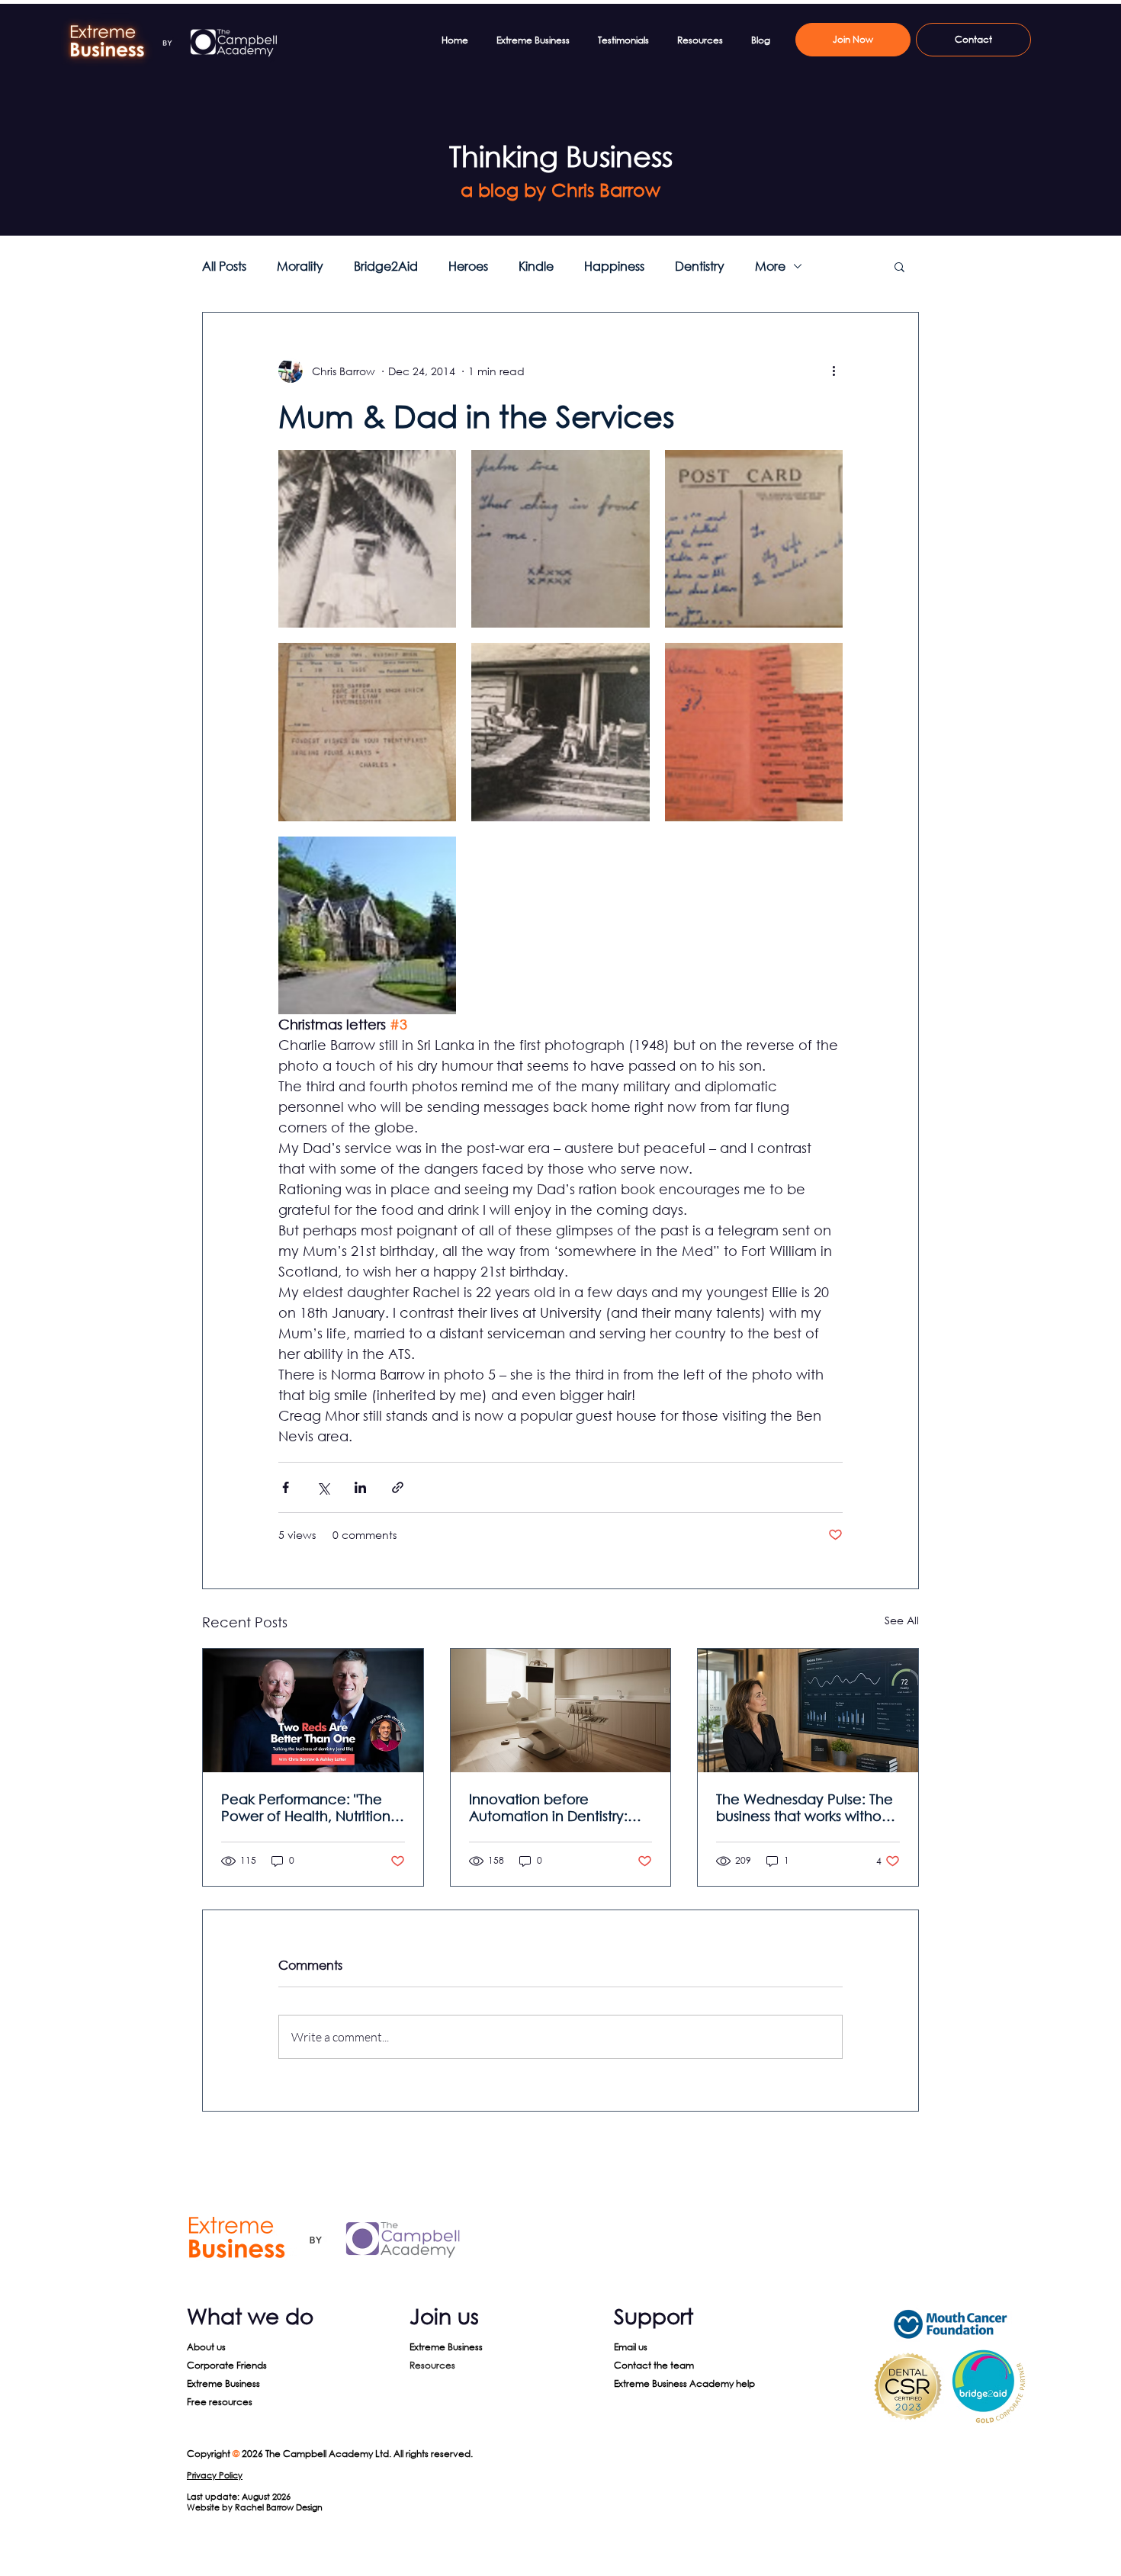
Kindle (536, 266)
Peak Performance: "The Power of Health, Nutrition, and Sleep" (308, 1807)
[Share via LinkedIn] (360, 1487)
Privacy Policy (215, 2475)
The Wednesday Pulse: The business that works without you (805, 1807)
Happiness (614, 266)
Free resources (220, 2402)
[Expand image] (367, 539)
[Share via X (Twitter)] (323, 1487)
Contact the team (654, 2365)
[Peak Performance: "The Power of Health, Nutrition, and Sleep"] (313, 1710)
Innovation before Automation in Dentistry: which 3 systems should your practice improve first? (560, 1807)
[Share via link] (398, 1487)
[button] (899, 266)
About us (206, 2347)
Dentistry (700, 266)
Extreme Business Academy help (684, 2383)
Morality (300, 266)
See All (902, 1620)
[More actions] (834, 371)
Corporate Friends (227, 2365)
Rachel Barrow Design (279, 2507)
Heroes (468, 266)
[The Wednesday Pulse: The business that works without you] (808, 1710)
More (770, 266)
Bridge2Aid (386, 266)
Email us (631, 2347)
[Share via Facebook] (286, 1487)
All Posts (224, 266)
